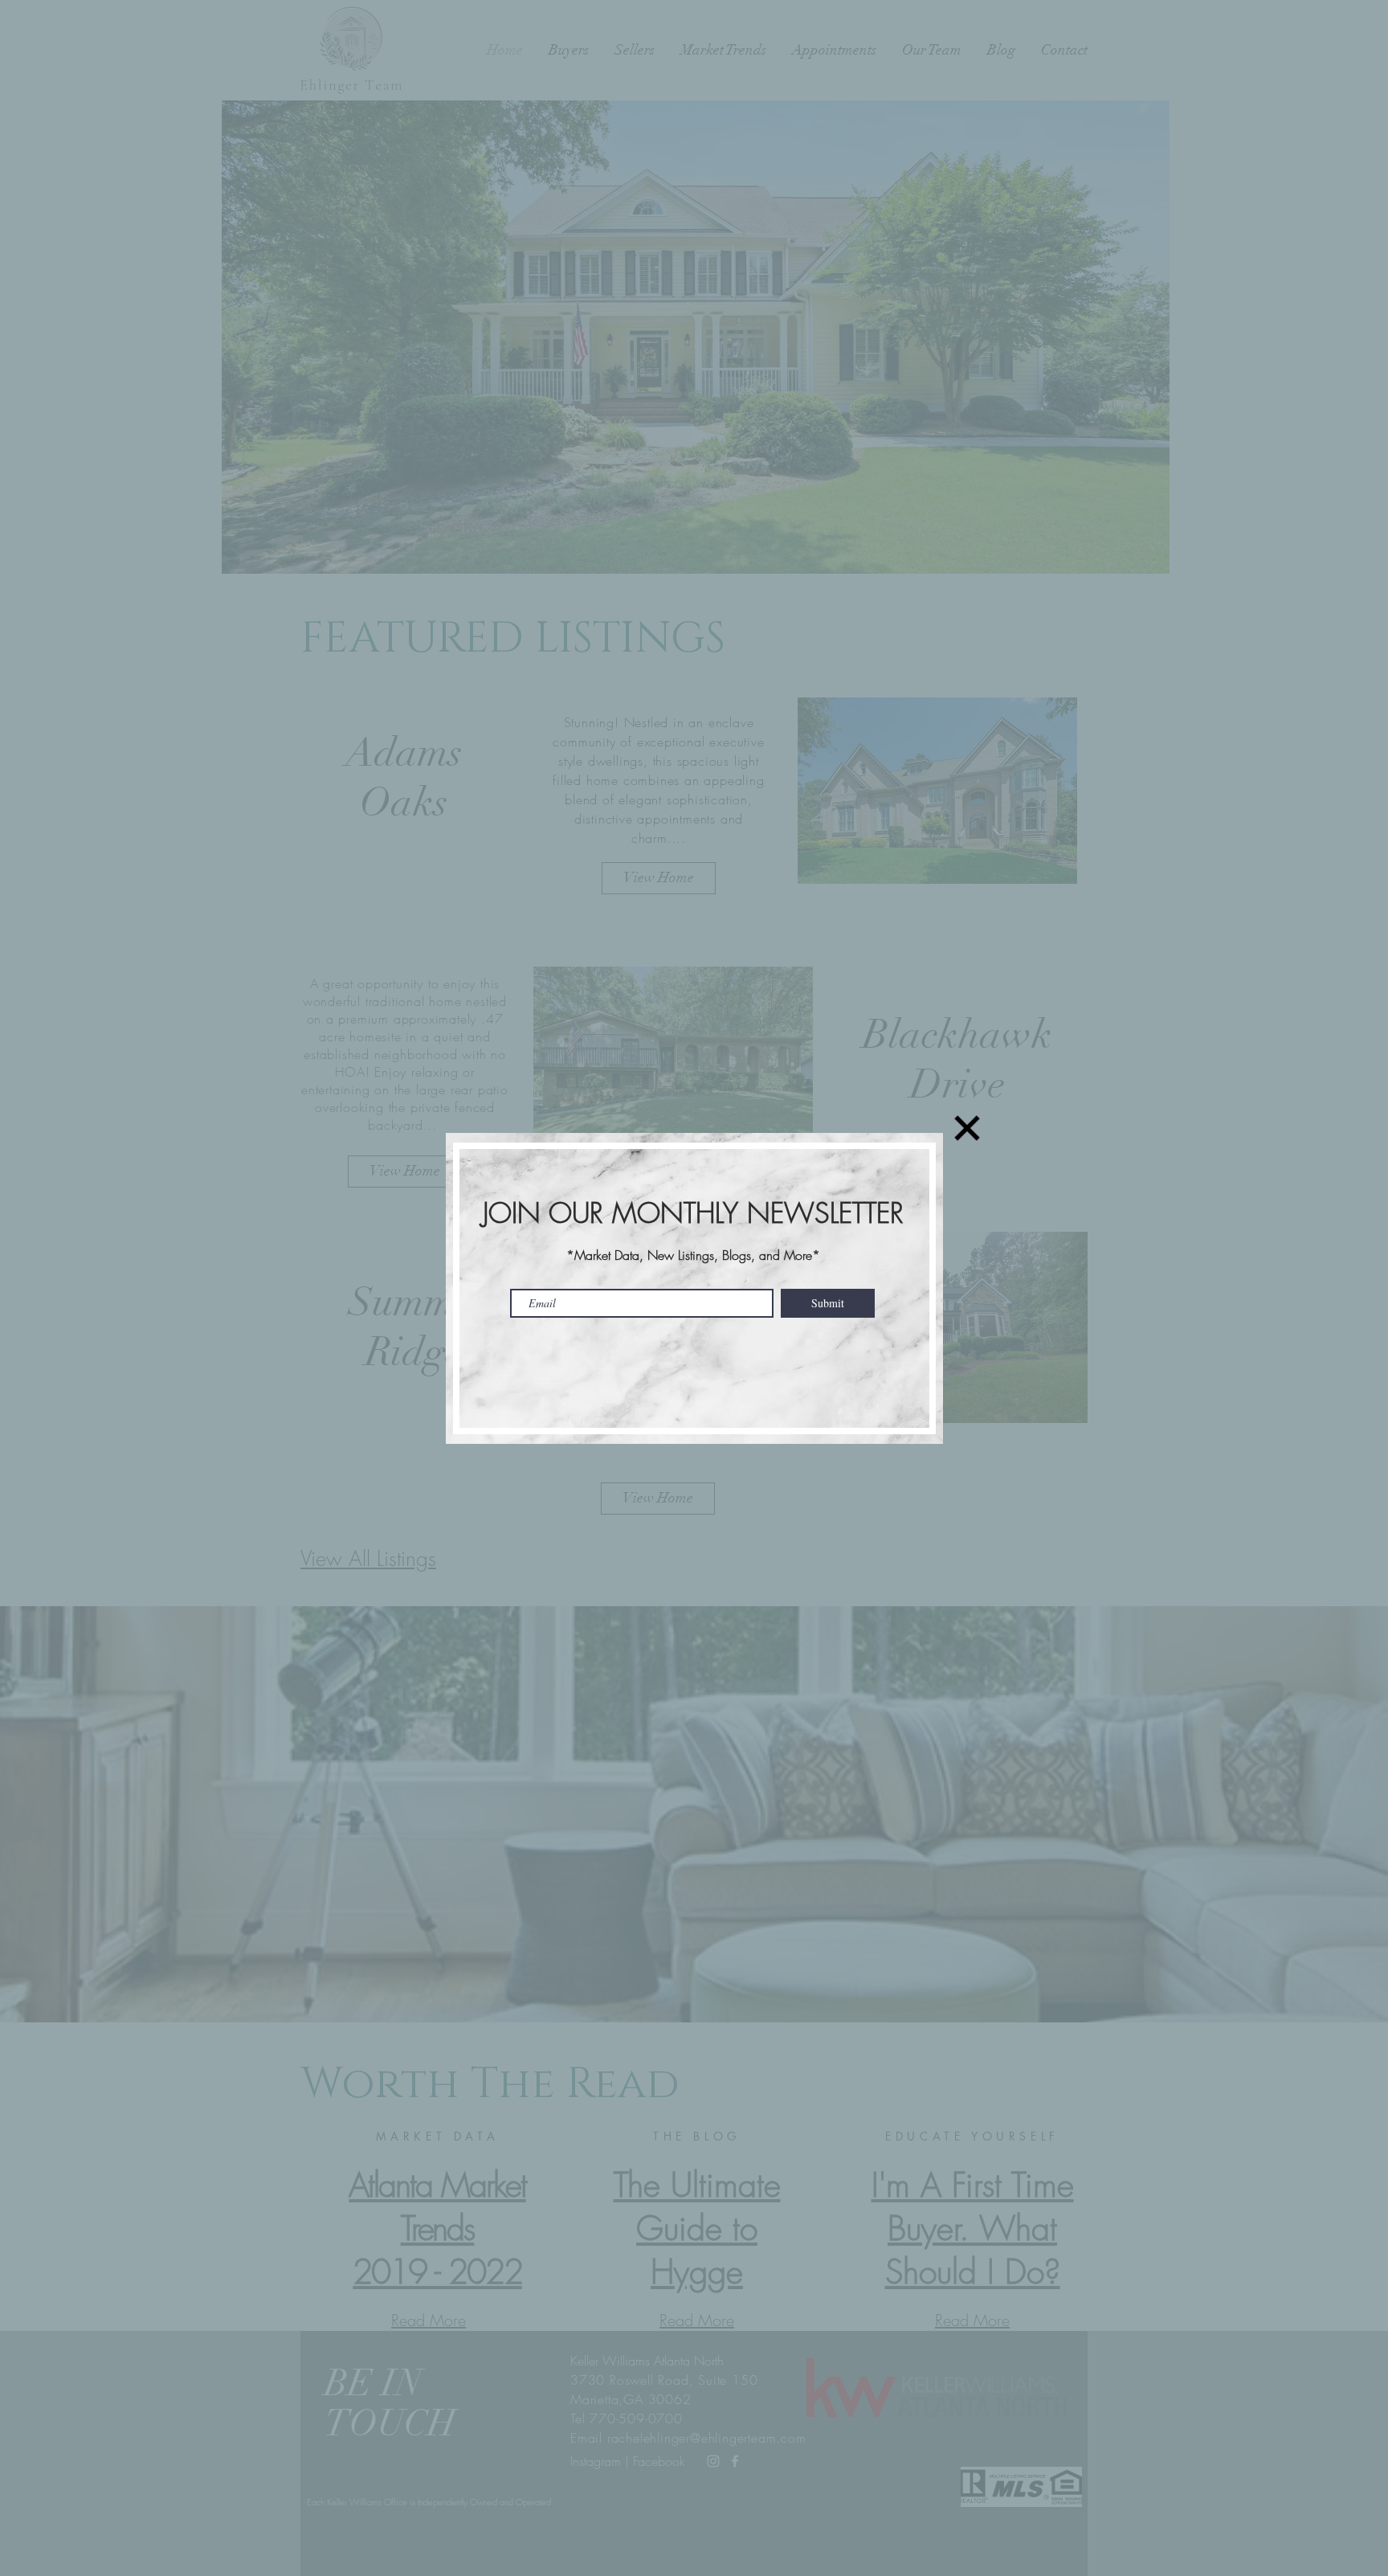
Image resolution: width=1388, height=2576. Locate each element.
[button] (967, 1128)
